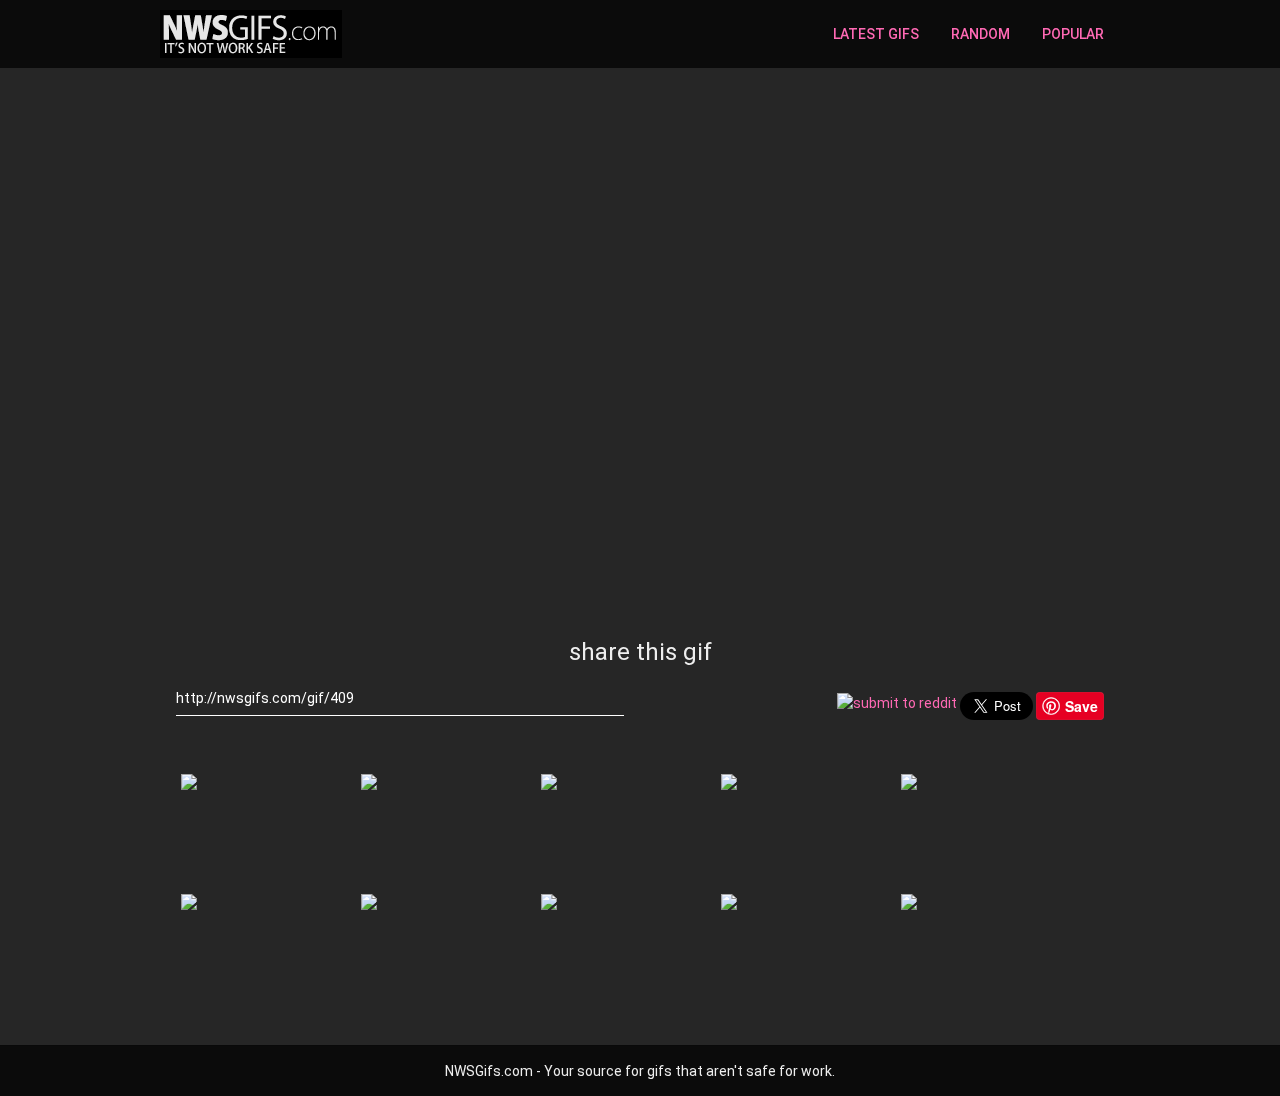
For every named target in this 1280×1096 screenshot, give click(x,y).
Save (1081, 706)
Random (980, 34)
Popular (1073, 34)
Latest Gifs (876, 34)
